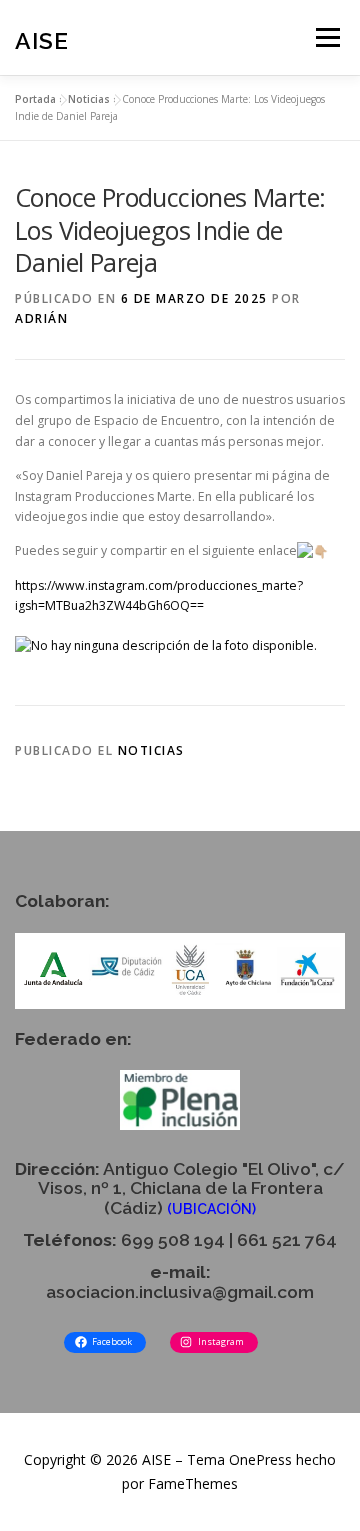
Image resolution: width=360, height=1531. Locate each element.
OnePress (260, 1459)
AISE (42, 39)
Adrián (41, 318)
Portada (35, 99)
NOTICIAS (151, 750)
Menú (326, 37)
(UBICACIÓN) (211, 1209)
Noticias (89, 99)
